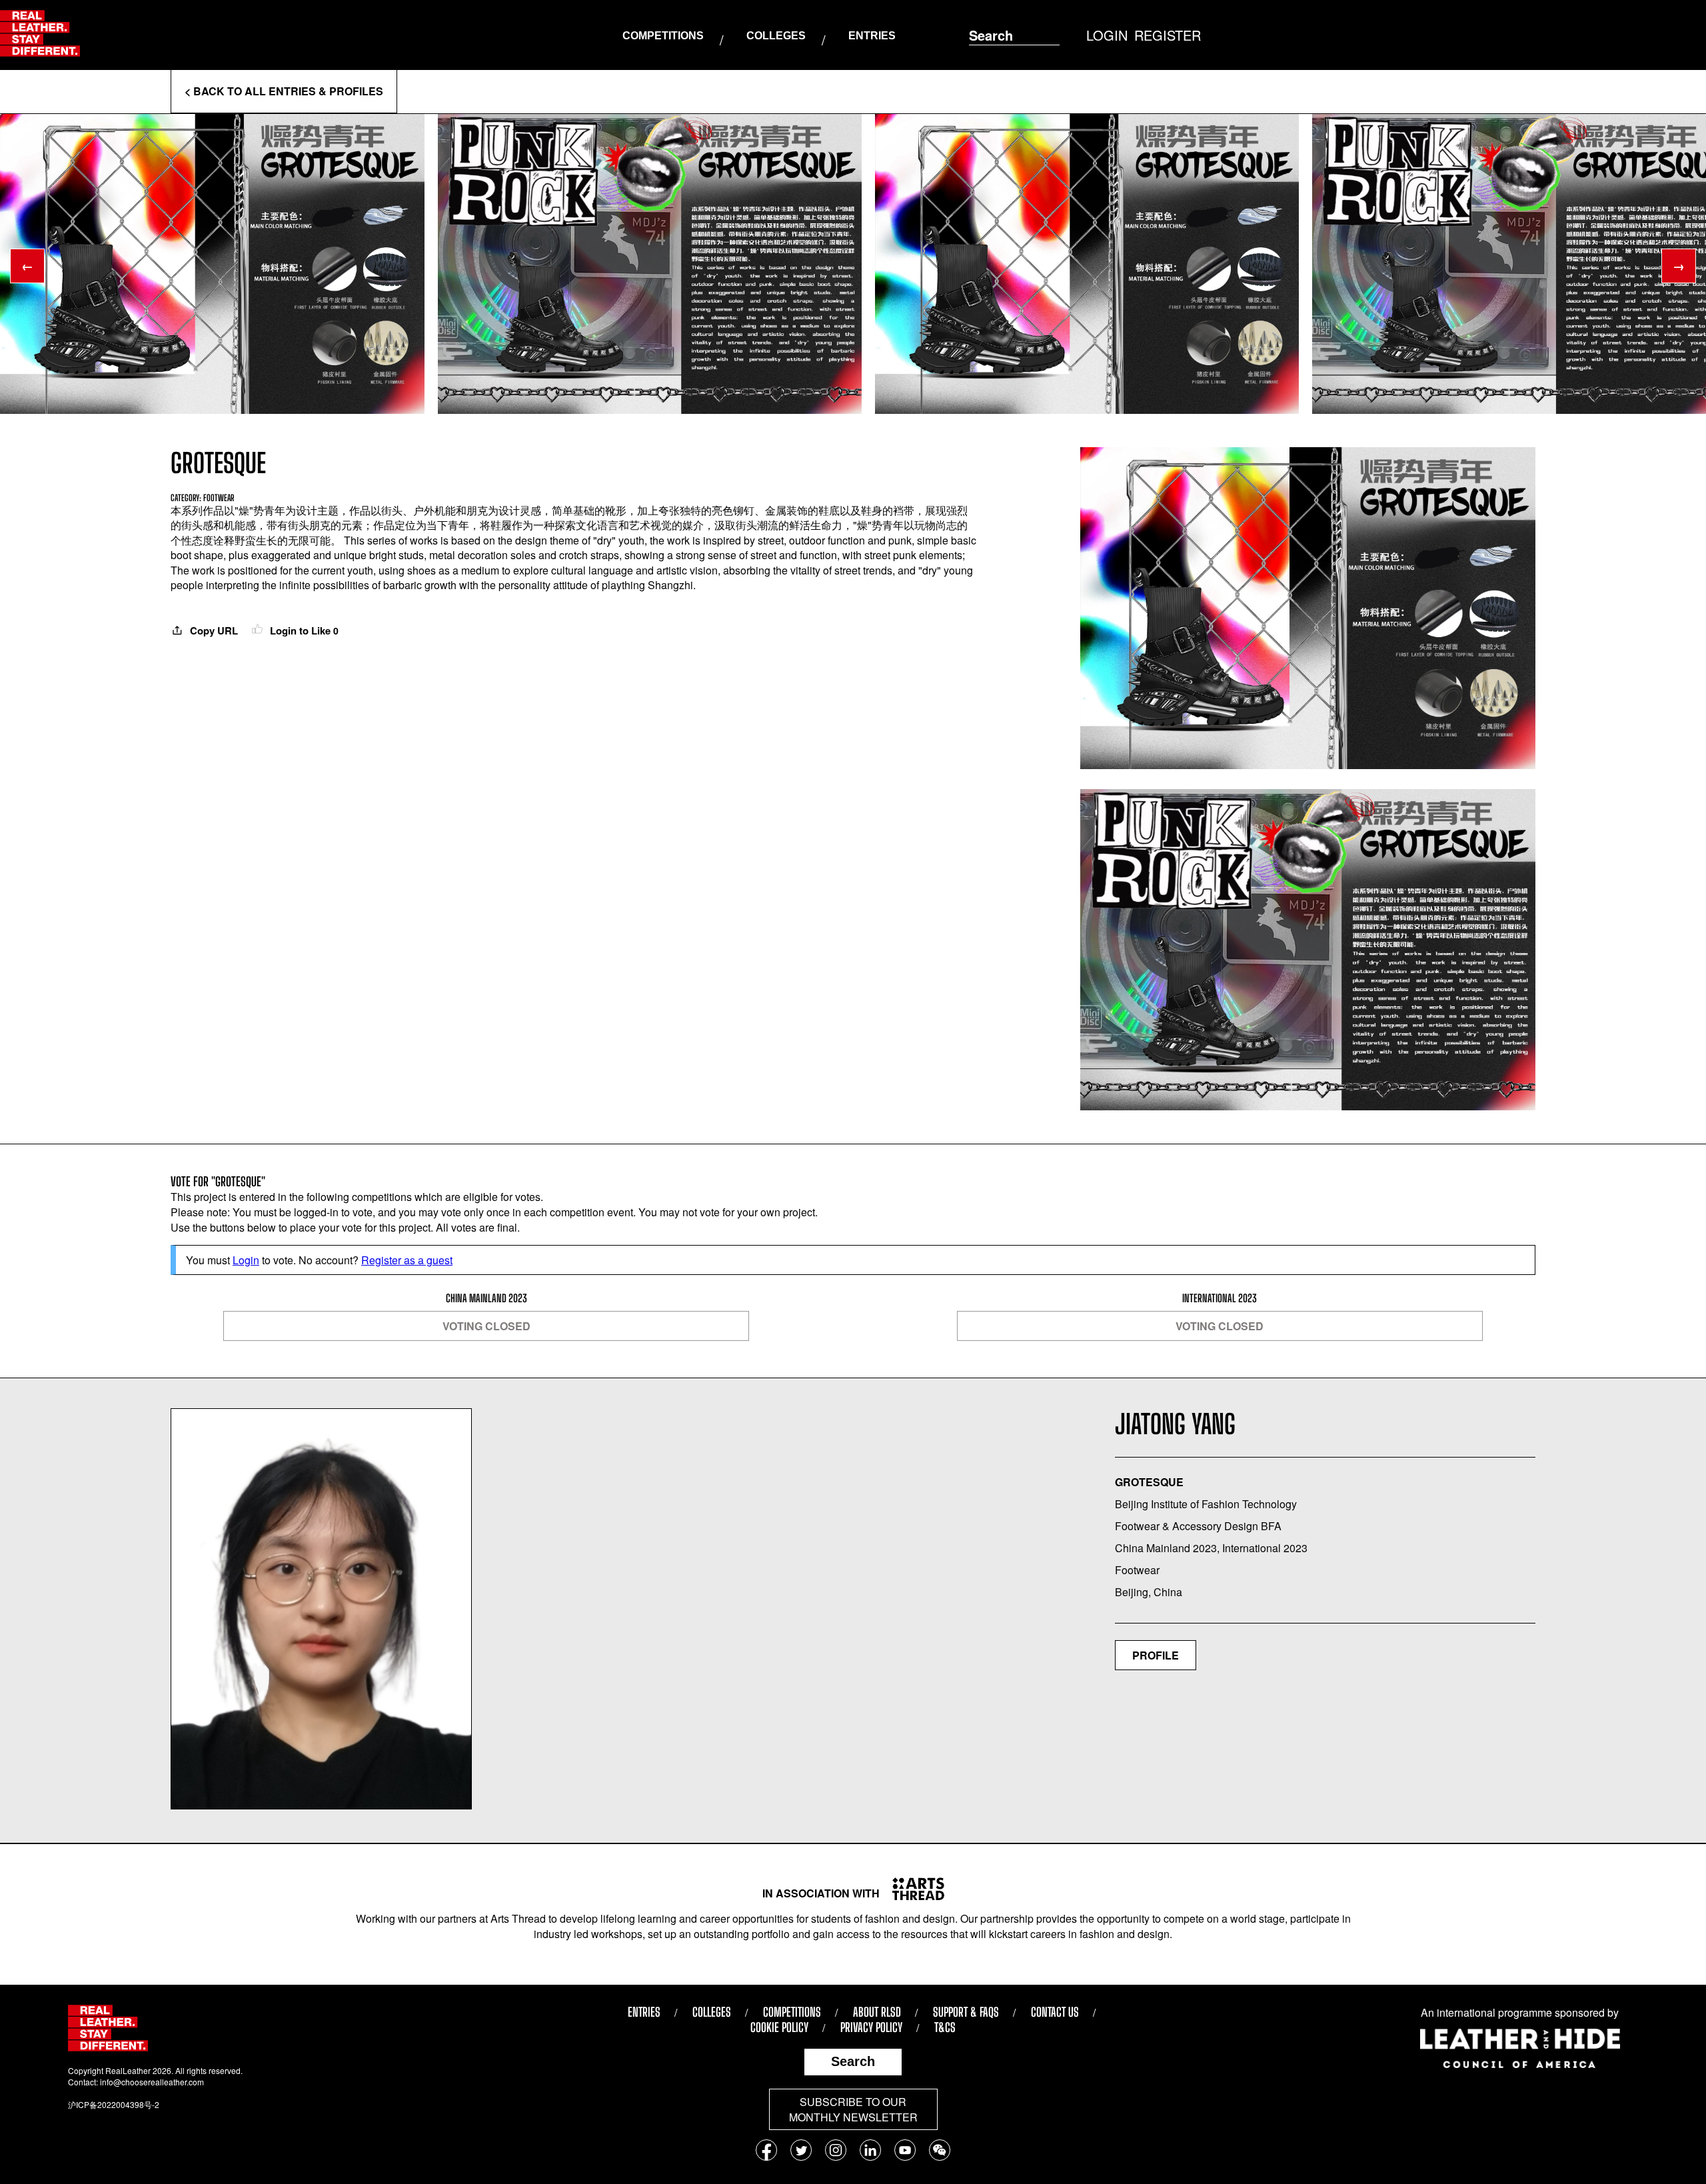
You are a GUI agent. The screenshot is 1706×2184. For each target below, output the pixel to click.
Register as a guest (407, 1260)
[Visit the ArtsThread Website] (913, 1889)
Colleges (776, 36)
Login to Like (303, 630)
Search (853, 2061)
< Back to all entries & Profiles (284, 91)
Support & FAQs (966, 2012)
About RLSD (877, 2012)
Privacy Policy (871, 2027)
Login (246, 1260)
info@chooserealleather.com (152, 2082)
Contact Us (1055, 2012)
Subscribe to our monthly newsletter (853, 2109)
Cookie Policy (779, 2027)
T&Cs (945, 2027)
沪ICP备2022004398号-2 (114, 2104)
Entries (872, 36)
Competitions (663, 36)
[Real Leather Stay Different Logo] (40, 35)
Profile (1156, 1655)
